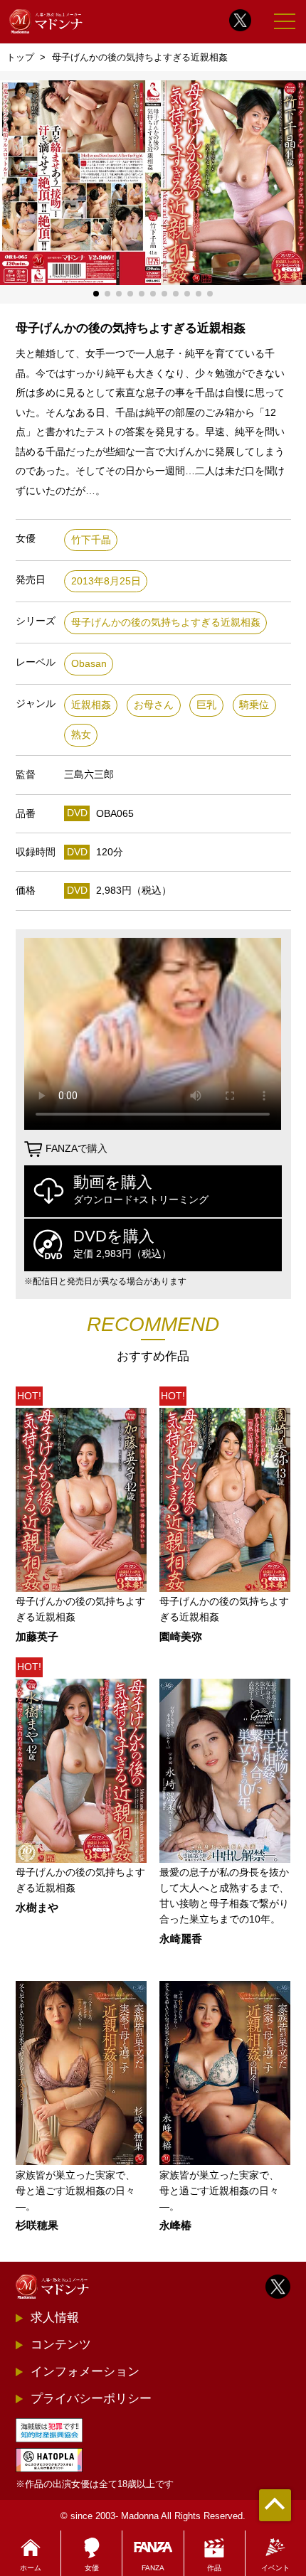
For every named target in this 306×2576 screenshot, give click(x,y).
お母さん (154, 705)
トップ (20, 57)
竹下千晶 (91, 540)
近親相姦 (91, 705)
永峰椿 (175, 2226)
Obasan (89, 664)
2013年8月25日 (106, 581)
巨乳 (206, 705)
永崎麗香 (181, 1939)
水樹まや (37, 1908)
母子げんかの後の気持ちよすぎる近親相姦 (166, 622)
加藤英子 (37, 1637)
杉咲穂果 (37, 2226)
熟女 (81, 735)
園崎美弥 (181, 1637)
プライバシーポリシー (91, 2398)
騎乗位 (254, 705)
